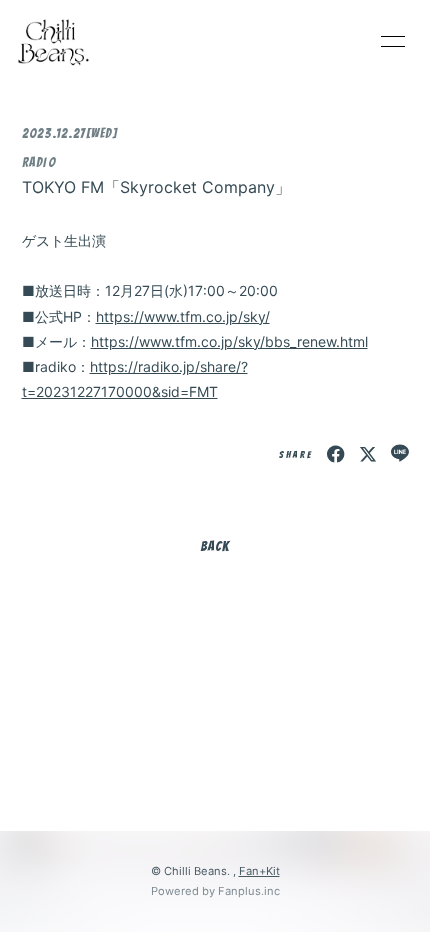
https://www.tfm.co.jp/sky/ (183, 316)
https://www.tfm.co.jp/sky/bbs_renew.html (229, 341)
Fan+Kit (259, 871)
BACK (215, 546)
